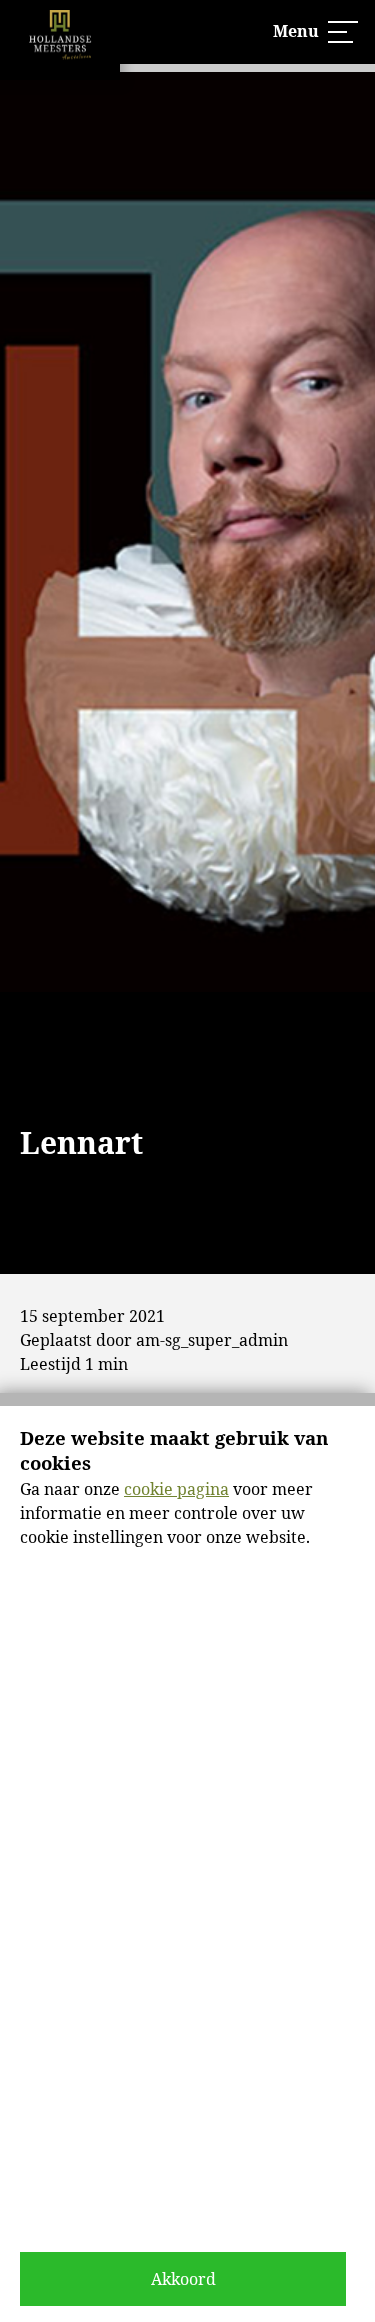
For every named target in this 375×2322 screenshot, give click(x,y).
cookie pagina (176, 1489)
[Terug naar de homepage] (60, 40)
